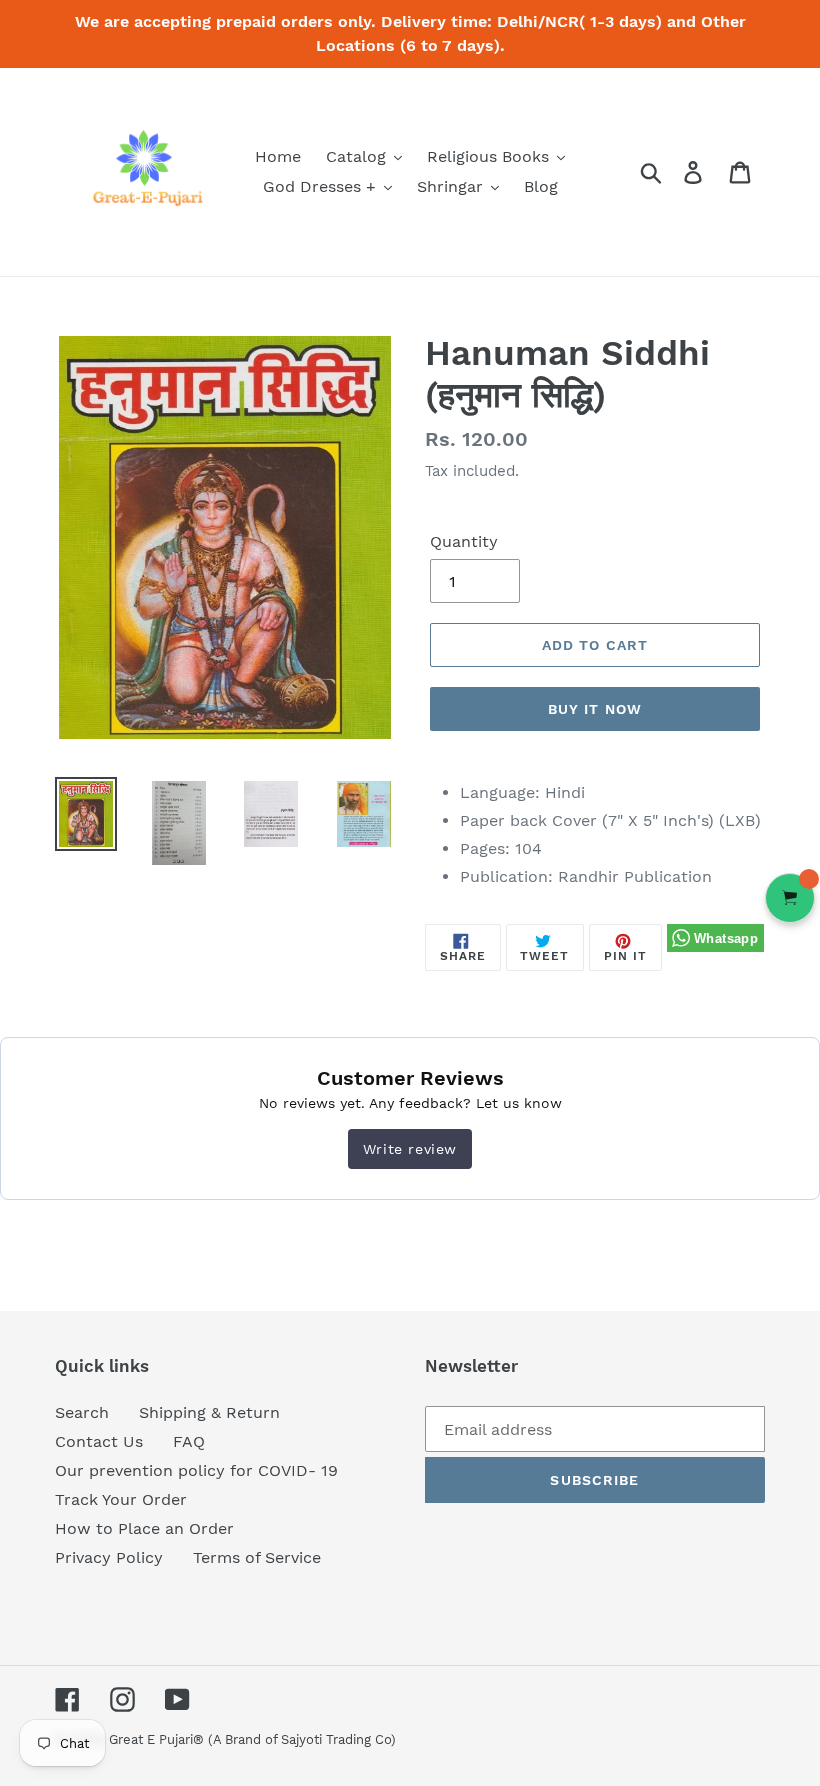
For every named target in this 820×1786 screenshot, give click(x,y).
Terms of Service (257, 1557)
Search (82, 1412)
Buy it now (595, 709)
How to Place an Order (144, 1528)
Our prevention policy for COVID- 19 (196, 1470)
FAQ (189, 1441)
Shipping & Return (209, 1412)
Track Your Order (121, 1499)
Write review (410, 1149)
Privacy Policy (109, 1557)
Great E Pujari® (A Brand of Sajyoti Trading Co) (252, 1739)
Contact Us (99, 1441)
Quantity (464, 541)
